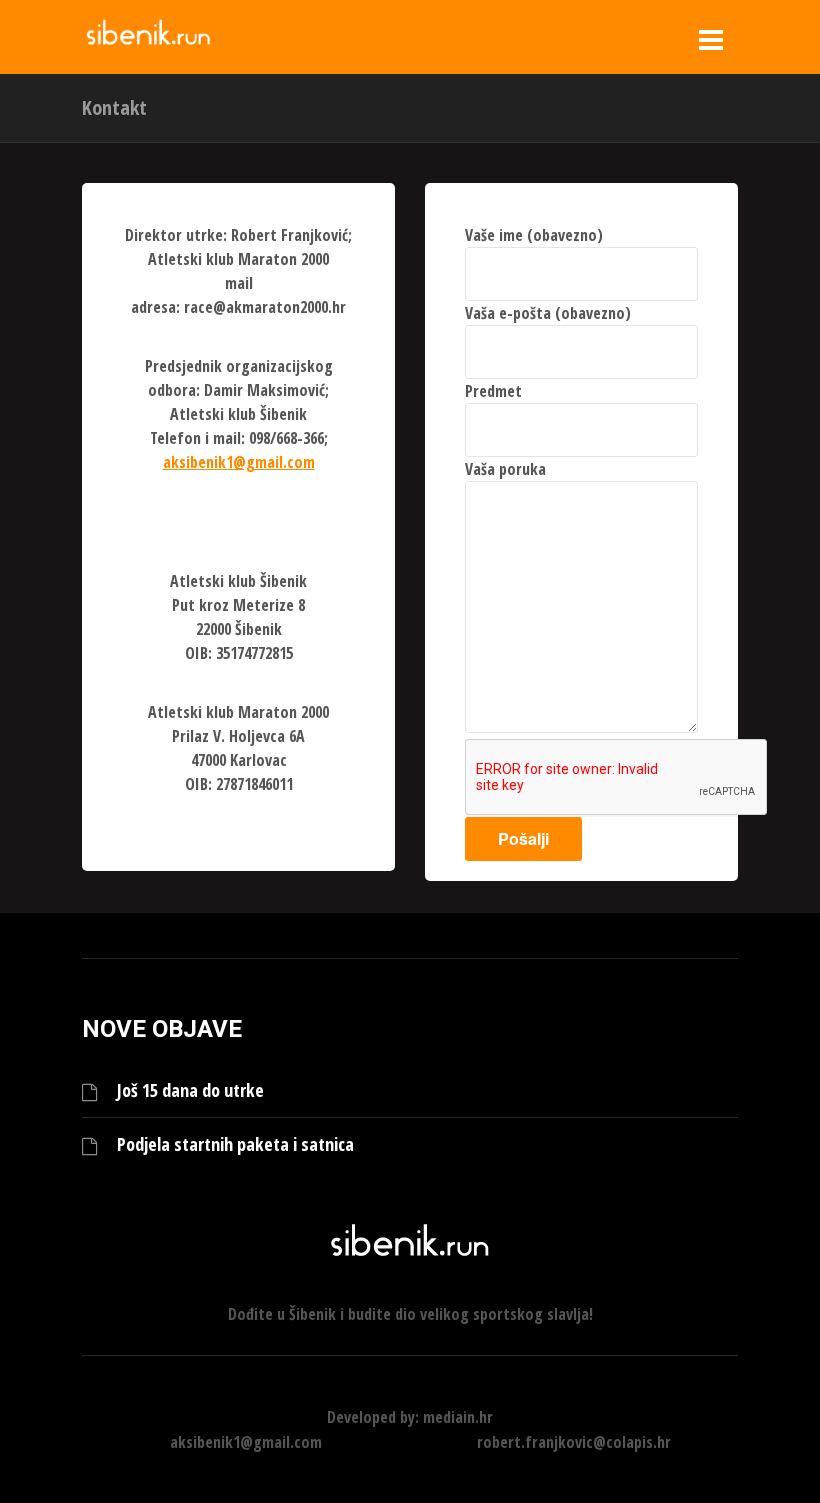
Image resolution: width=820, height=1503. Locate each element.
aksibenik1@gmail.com (239, 462)
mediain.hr (458, 1417)
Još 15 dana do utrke (190, 1090)
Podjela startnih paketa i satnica (235, 1144)
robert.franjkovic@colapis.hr (574, 1442)
